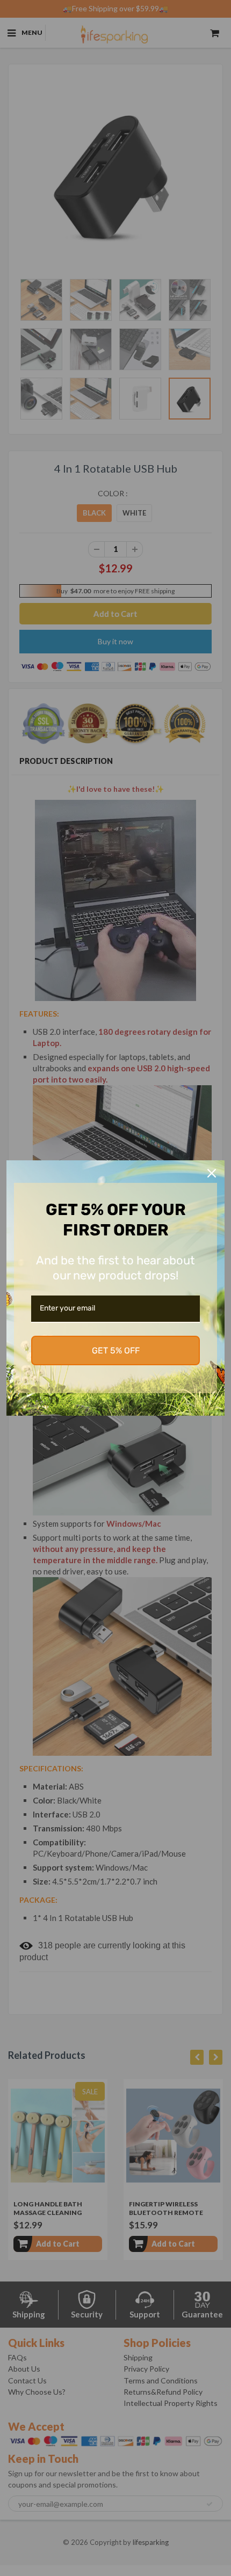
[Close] (212, 1173)
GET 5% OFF (116, 1350)
